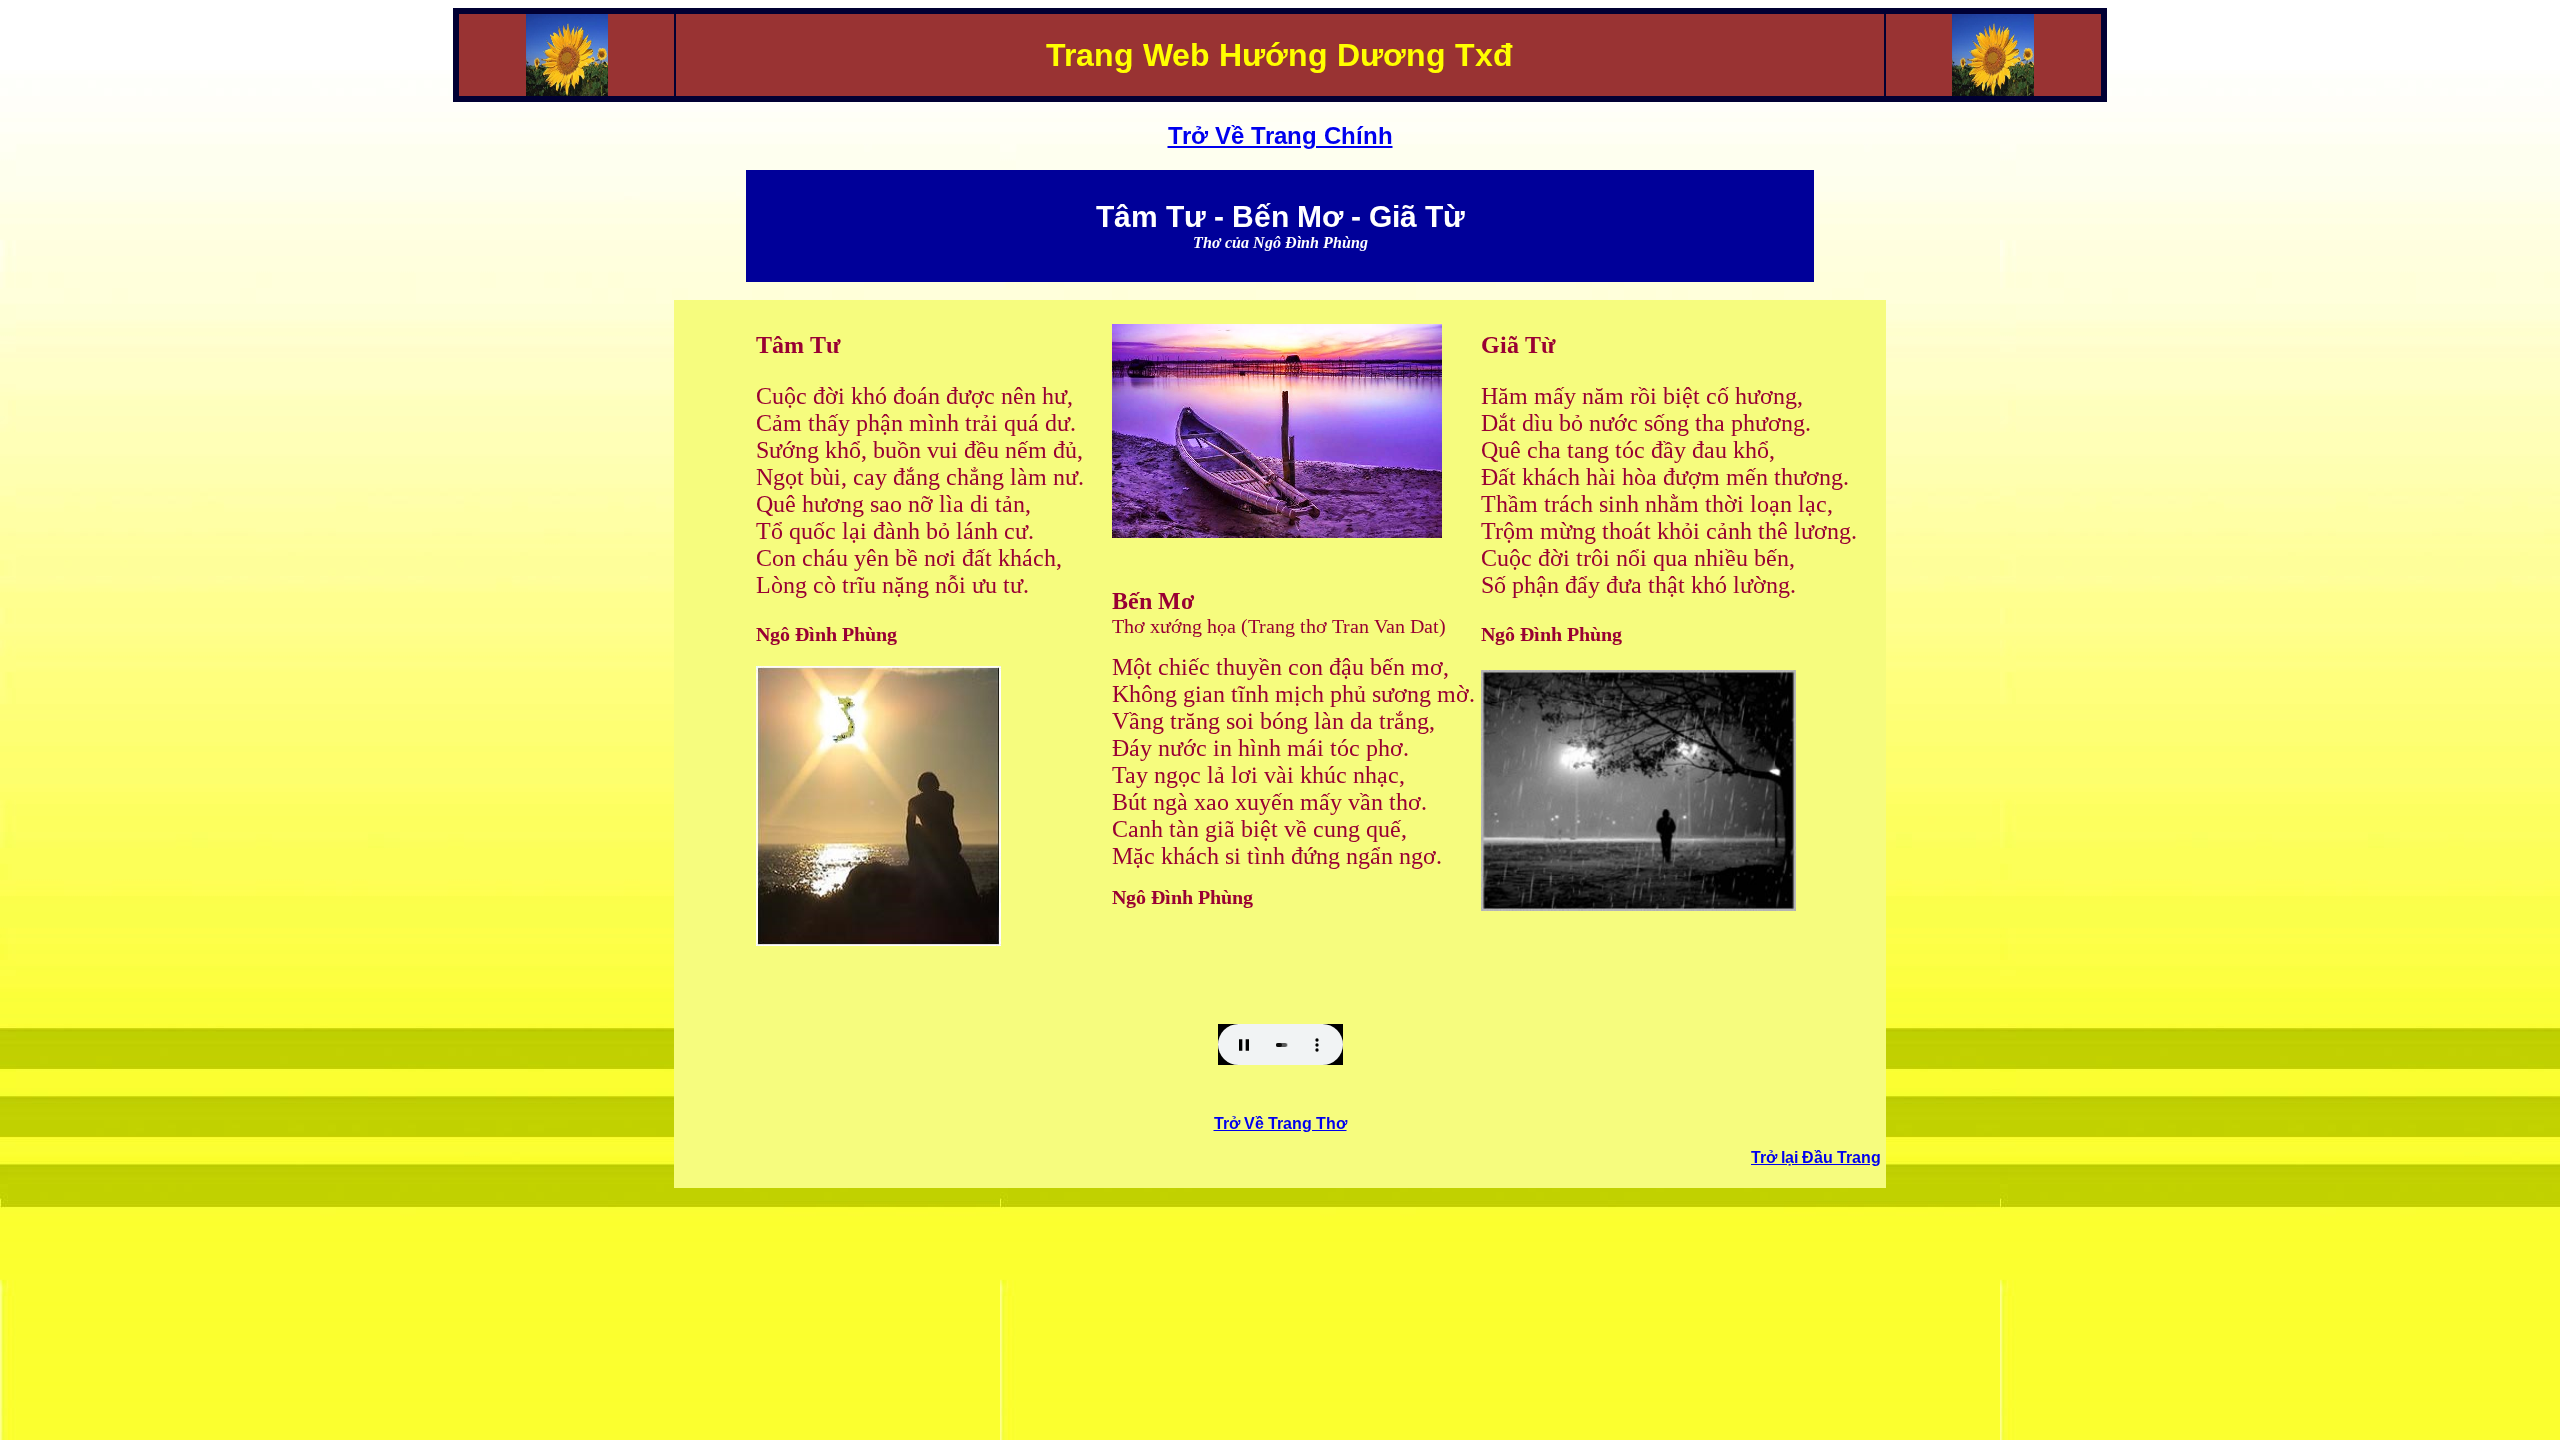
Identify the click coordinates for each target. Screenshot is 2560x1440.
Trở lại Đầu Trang (1816, 1157)
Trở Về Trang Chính (1280, 135)
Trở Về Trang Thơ (1280, 1123)
